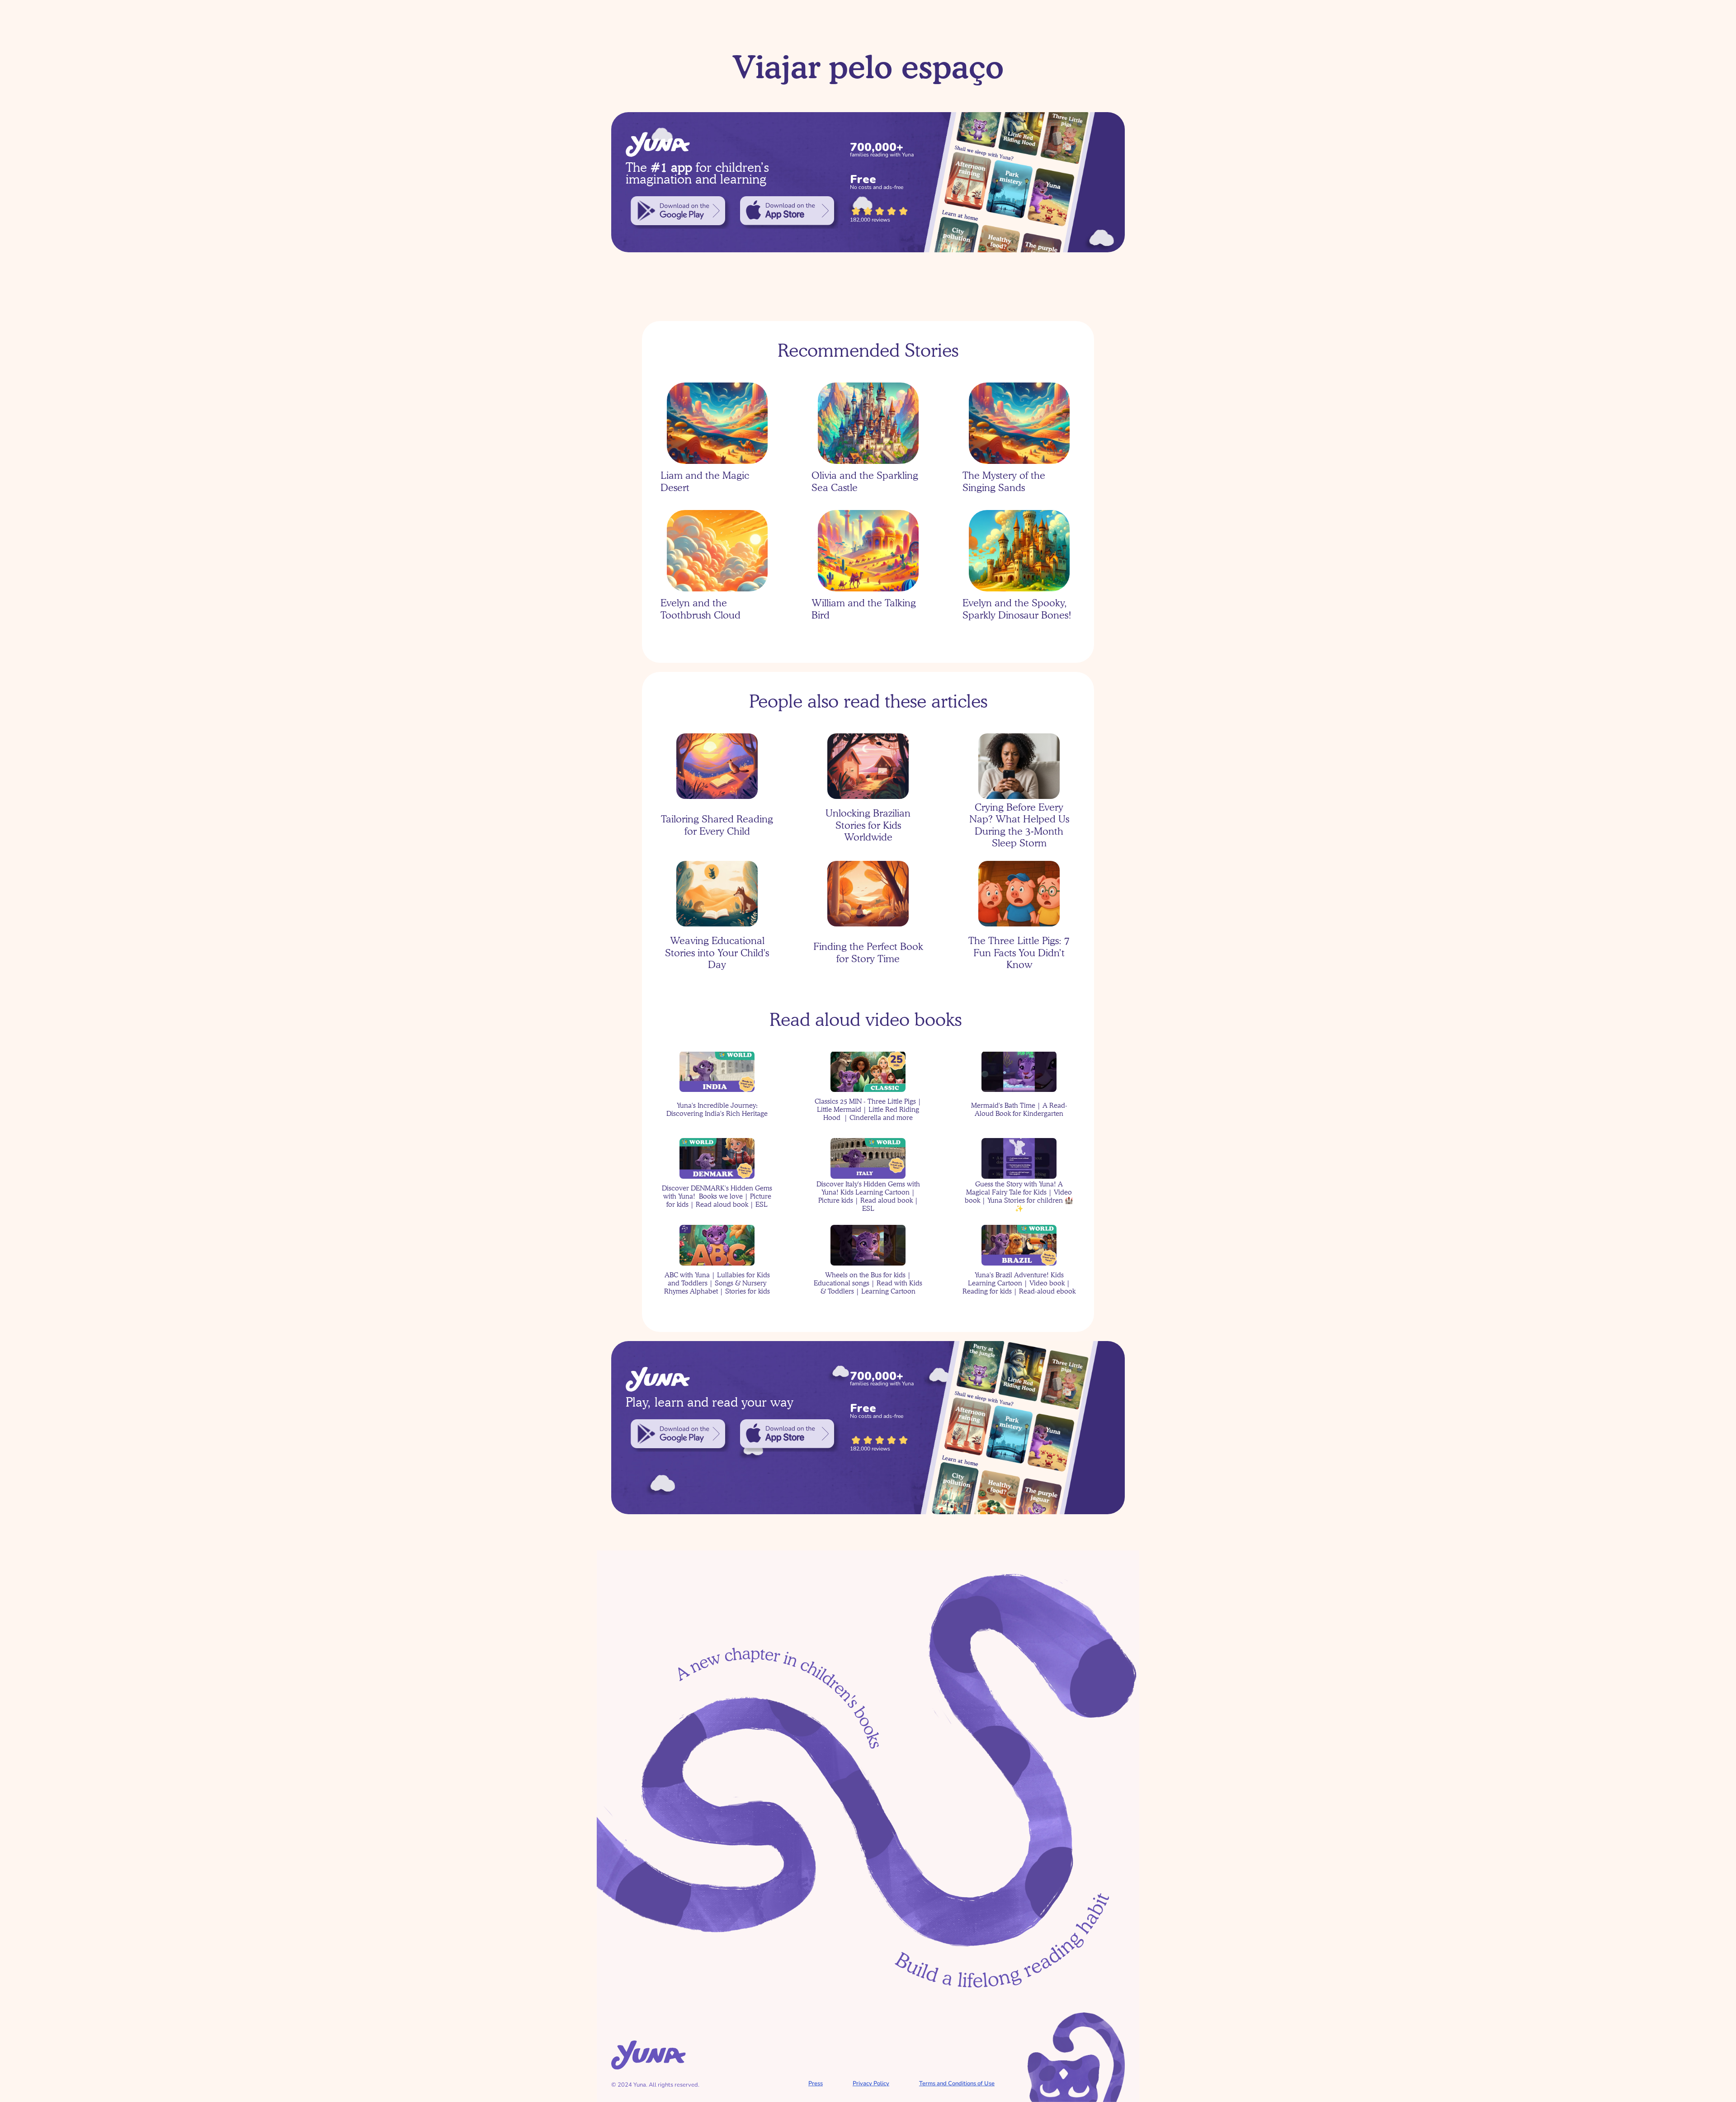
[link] (678, 211)
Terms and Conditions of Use (957, 2083)
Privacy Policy (871, 2083)
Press (816, 2083)
